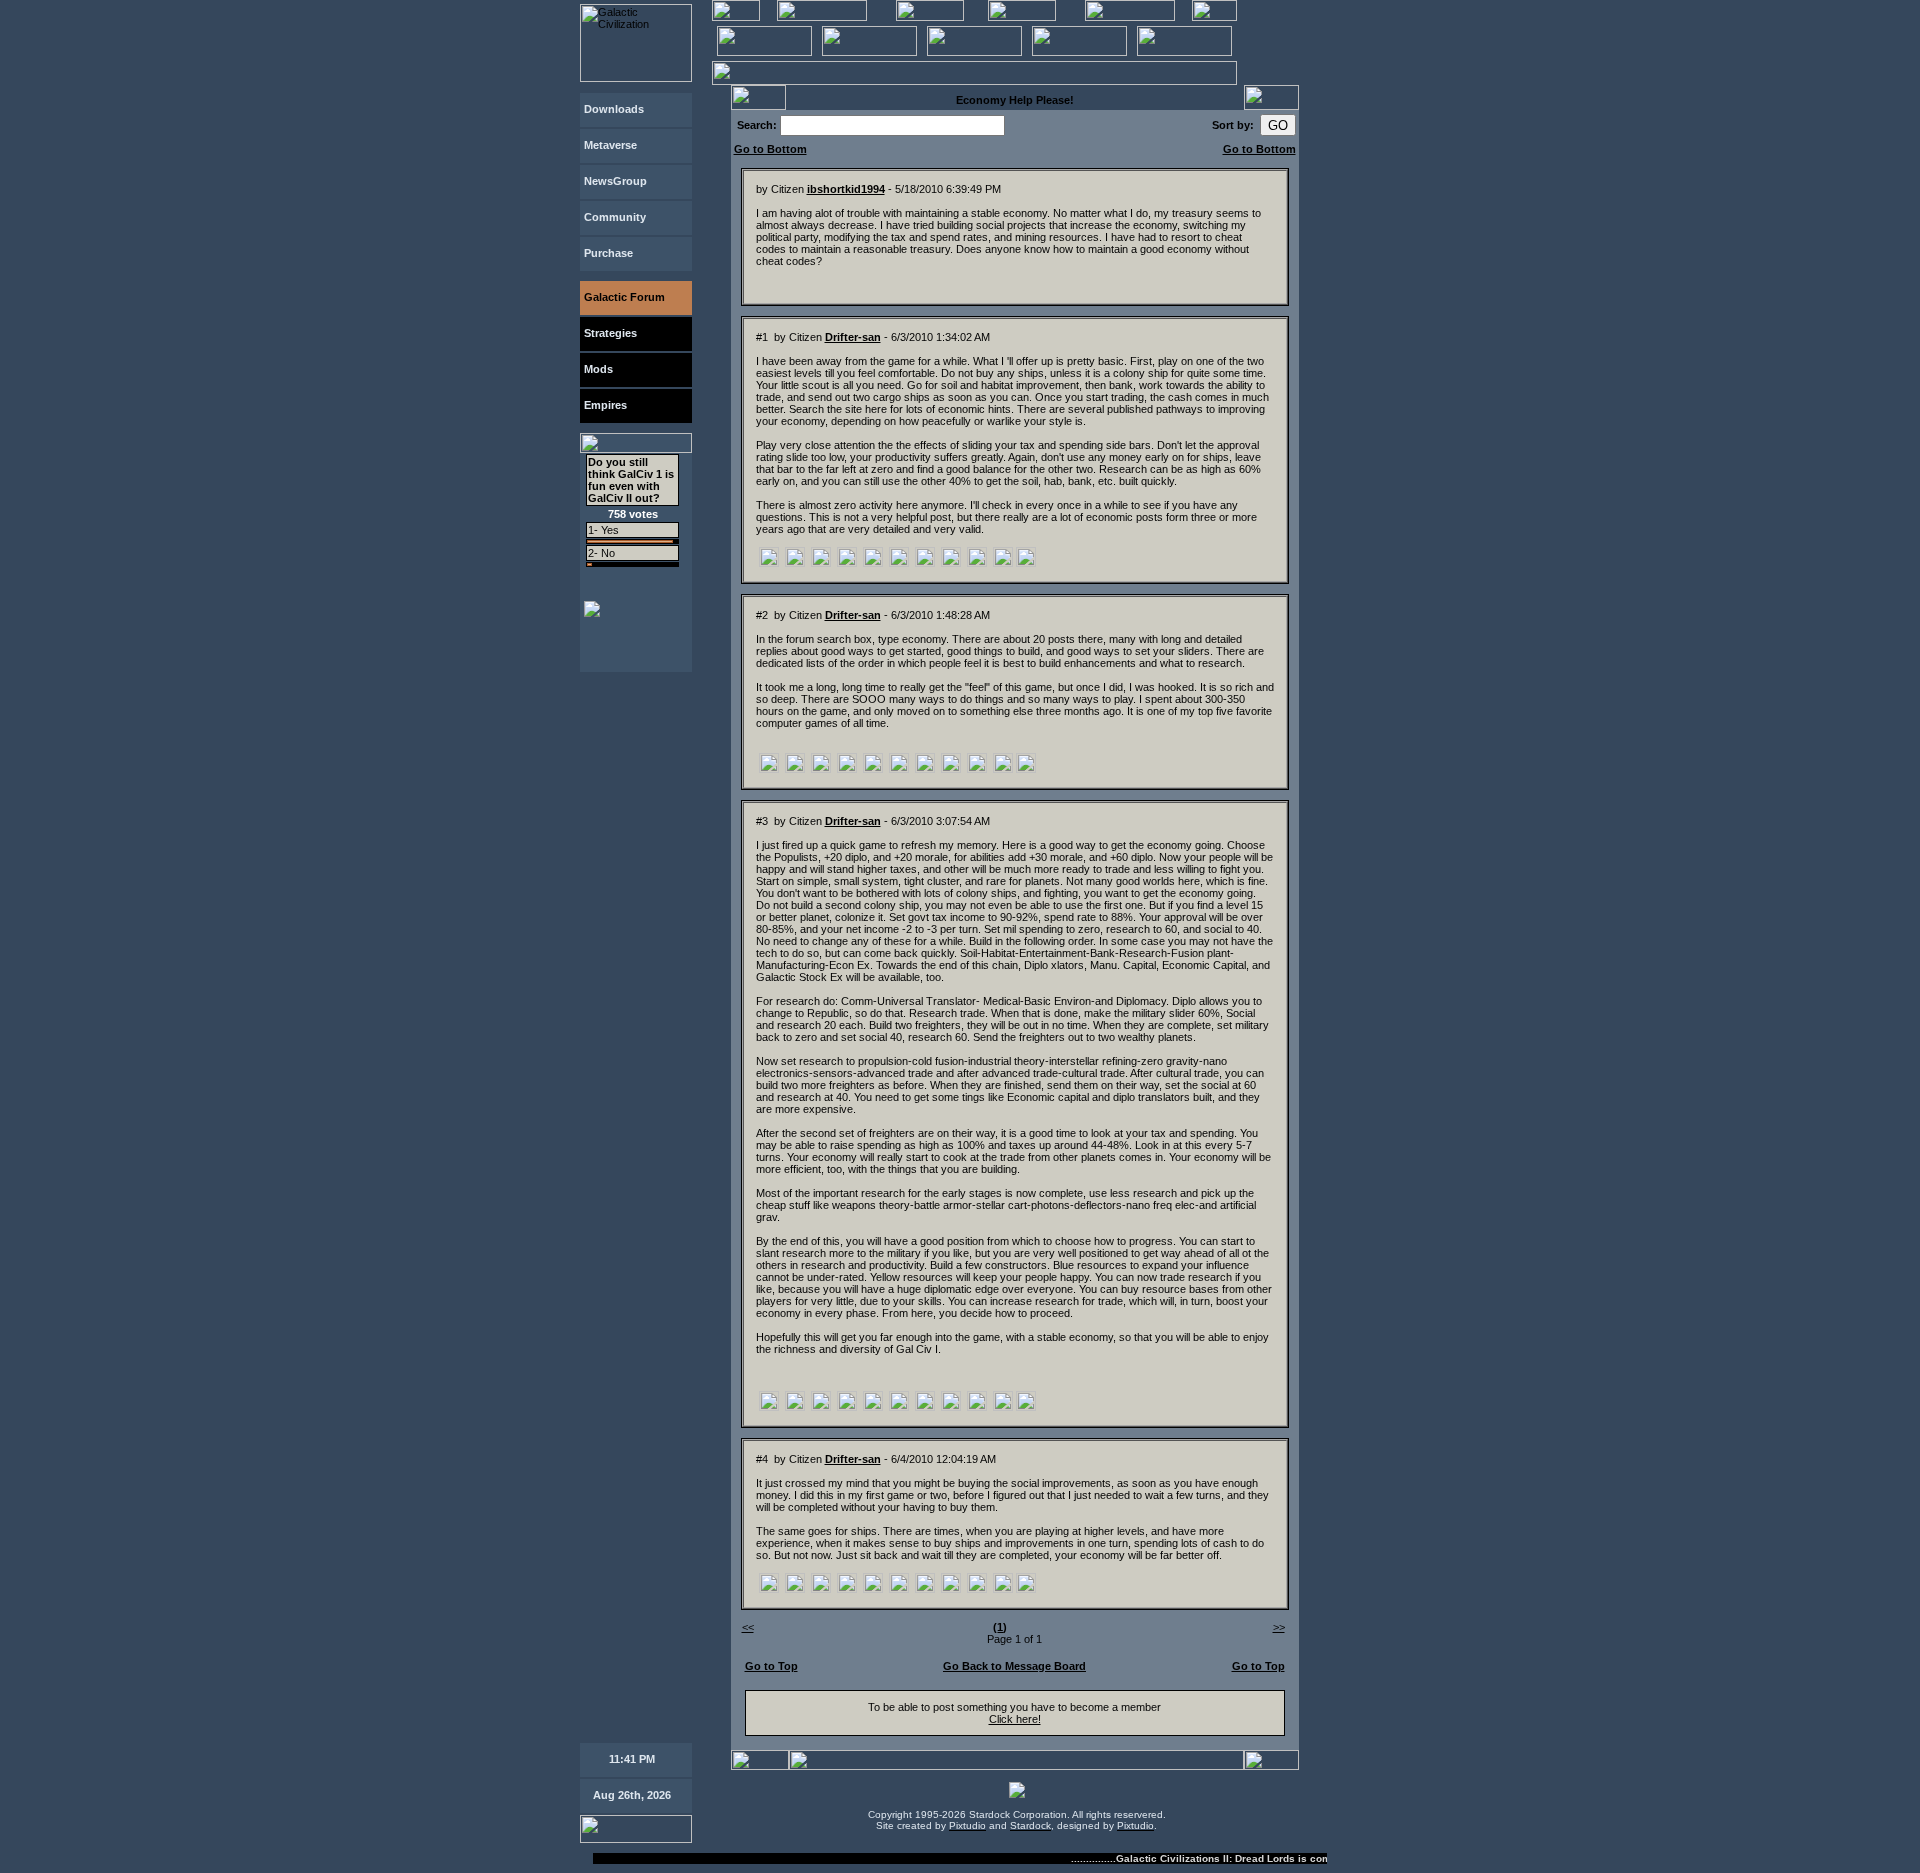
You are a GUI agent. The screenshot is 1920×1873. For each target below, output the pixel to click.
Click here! (1015, 1719)
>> (1279, 1627)
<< (748, 1627)
